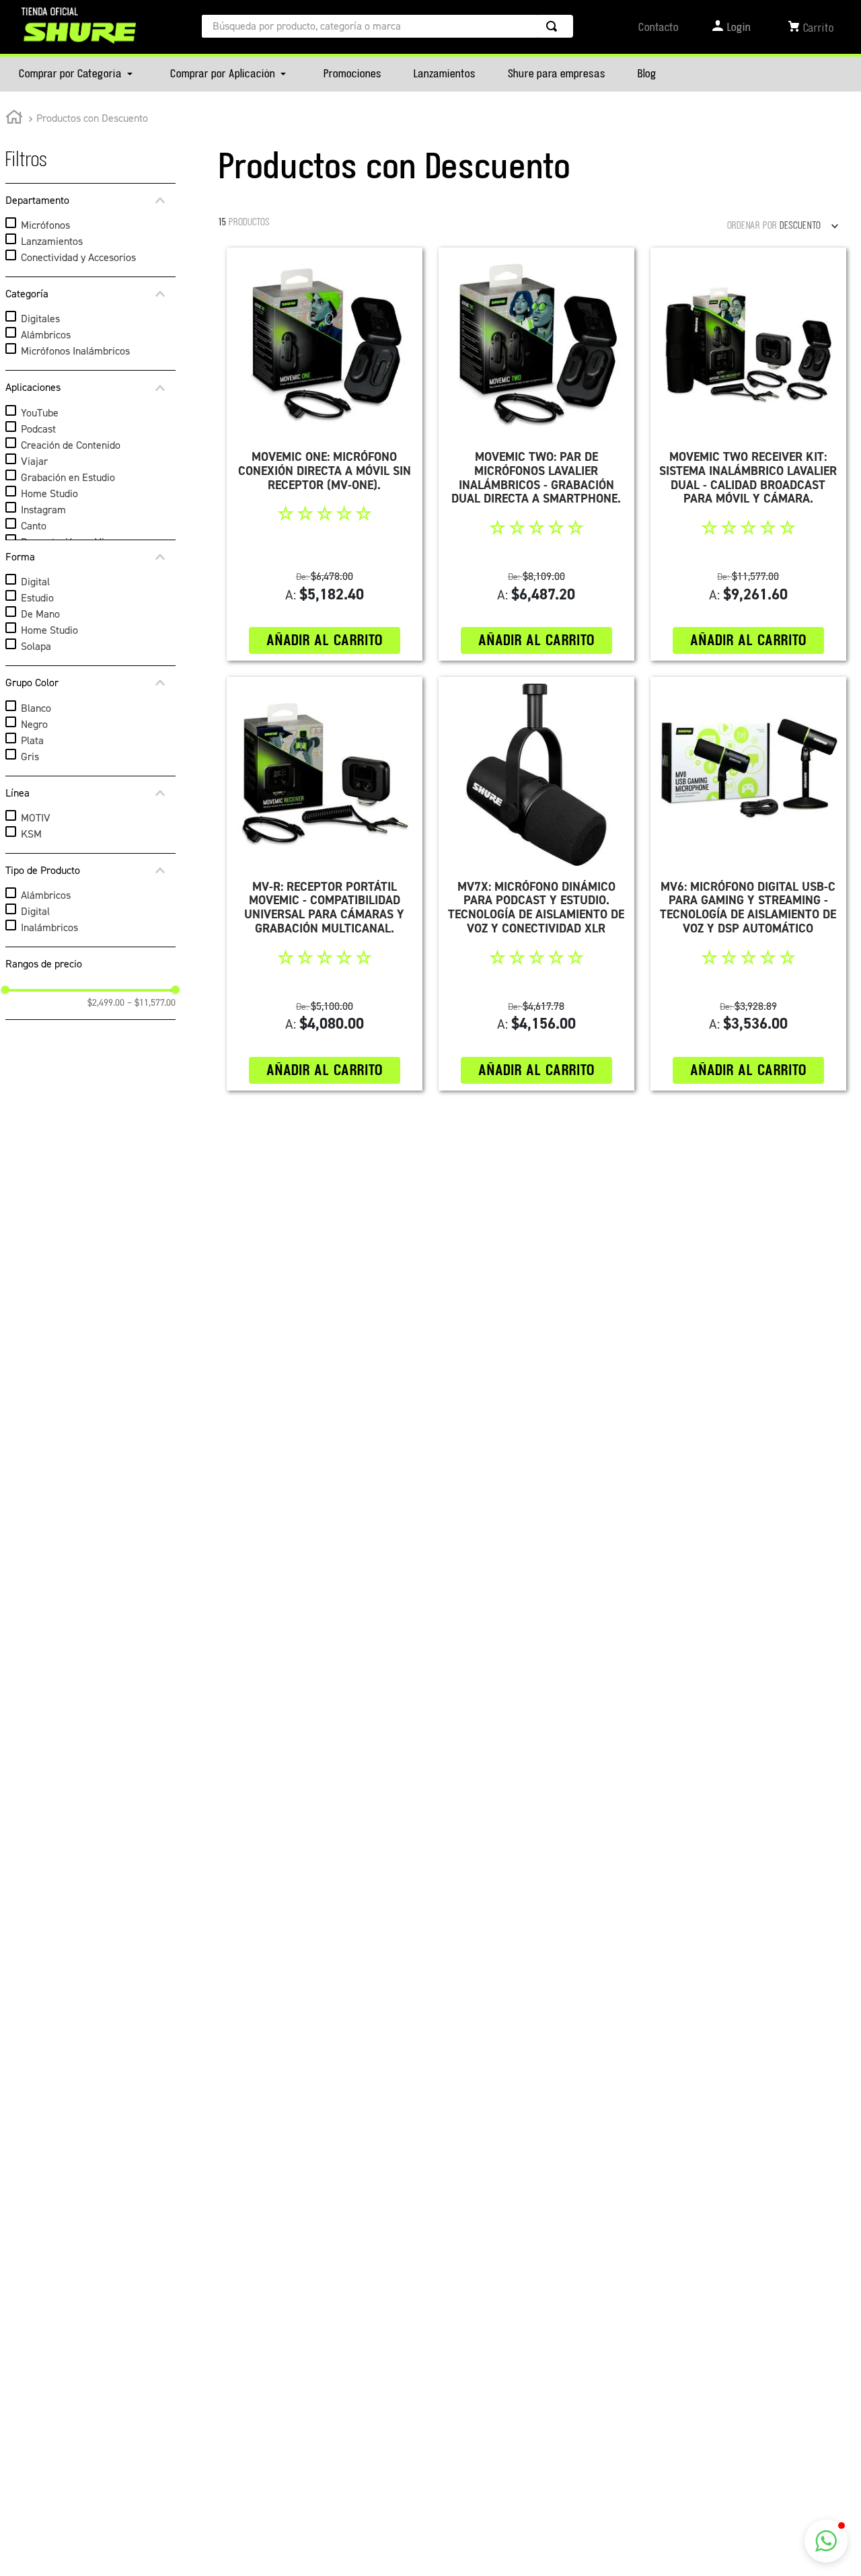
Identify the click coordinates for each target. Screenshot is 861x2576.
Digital (35, 582)
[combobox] (387, 26)
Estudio (37, 598)
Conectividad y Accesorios (78, 257)
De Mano (40, 614)
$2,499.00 (106, 1003)
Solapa (36, 646)
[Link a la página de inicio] (14, 119)
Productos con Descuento (92, 118)
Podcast (38, 429)
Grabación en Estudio (68, 477)
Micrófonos (45, 225)
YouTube (40, 413)
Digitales (40, 319)
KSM (31, 834)
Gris (30, 757)
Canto (34, 526)
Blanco (36, 708)
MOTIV (36, 818)
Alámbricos (46, 335)
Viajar (34, 461)
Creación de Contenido (71, 445)
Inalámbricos (49, 927)
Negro (34, 724)
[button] (90, 200)
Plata (32, 740)
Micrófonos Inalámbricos (75, 351)
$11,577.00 (151, 1003)
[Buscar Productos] (554, 26)
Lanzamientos (52, 241)
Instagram (43, 510)
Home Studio (49, 493)
